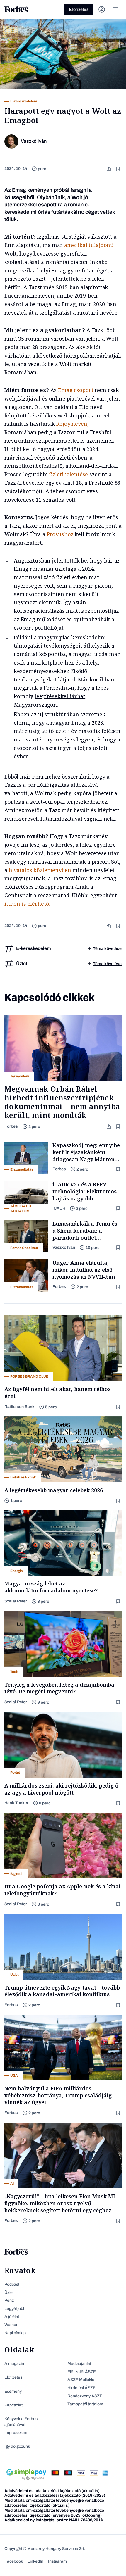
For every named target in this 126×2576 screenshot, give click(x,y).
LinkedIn (35, 2561)
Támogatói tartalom (85, 2404)
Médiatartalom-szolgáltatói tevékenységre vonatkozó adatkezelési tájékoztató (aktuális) (54, 2503)
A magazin (14, 2364)
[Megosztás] (109, 169)
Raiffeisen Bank (19, 1407)
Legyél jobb (15, 2309)
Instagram (57, 2561)
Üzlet (9, 2293)
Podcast (12, 2284)
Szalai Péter (16, 1601)
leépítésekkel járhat (60, 696)
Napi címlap (15, 2333)
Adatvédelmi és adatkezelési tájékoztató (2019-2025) (55, 2495)
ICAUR (59, 1208)
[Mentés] (119, 169)
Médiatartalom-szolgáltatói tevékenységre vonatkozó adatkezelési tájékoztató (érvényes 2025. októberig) (54, 2513)
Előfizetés (79, 10)
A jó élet (12, 2317)
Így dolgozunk (17, 2446)
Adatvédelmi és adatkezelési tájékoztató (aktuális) (52, 2491)
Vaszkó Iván (64, 1247)
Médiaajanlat (79, 2364)
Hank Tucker (16, 1803)
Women (11, 2325)
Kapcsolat (13, 2405)
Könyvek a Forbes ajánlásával (21, 2422)
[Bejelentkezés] (102, 9)
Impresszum (16, 2433)
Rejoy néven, (72, 424)
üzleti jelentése (69, 474)
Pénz (9, 2300)
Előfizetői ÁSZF (82, 2372)
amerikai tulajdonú (89, 245)
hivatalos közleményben (40, 870)
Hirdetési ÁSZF (81, 2388)
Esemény (13, 2391)
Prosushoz (60, 534)
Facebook (14, 2561)
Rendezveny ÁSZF (85, 2396)
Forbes (11, 1126)
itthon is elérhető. (27, 904)
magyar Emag (68, 723)
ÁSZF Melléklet (81, 2380)
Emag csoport (76, 390)
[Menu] (116, 9)
